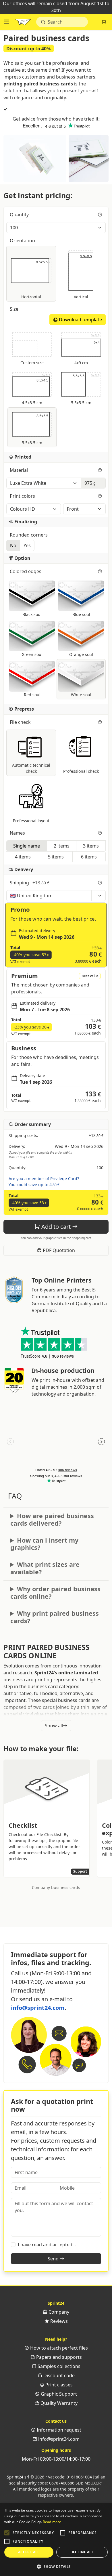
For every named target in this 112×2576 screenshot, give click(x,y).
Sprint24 (23, 23)
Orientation (23, 241)
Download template (80, 320)
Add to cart (56, 1227)
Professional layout (31, 821)
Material (19, 470)
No (13, 545)
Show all (54, 1726)
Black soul (32, 614)
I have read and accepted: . (47, 2245)
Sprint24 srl (18, 2477)
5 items (56, 857)
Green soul (32, 654)
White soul (81, 695)
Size (15, 309)
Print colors (23, 496)
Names (18, 833)
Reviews (58, 2321)
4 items (23, 857)
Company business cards (56, 1887)
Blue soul (81, 614)
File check (21, 722)
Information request (58, 2430)
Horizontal (36, 279)
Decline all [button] (82, 2552)
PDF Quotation (58, 1250)
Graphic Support (58, 2394)
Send (54, 2259)
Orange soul (81, 654)
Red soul (32, 695)
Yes (27, 545)
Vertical (83, 276)
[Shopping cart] (104, 22)
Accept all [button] (29, 2552)
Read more (52, 2522)
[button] (7, 2533)
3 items (91, 846)
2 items (62, 846)
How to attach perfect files (58, 2348)
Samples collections (58, 2366)
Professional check (81, 771)
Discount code (58, 2375)
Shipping (30, 883)
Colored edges (26, 571)
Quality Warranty (58, 2403)
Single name (27, 846)
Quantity (20, 215)
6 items (89, 857)
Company (58, 2312)
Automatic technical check (31, 768)
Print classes (58, 2385)
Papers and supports (58, 2357)
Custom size (32, 363)
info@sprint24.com (38, 2008)
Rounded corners (29, 535)
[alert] (56, 2540)
